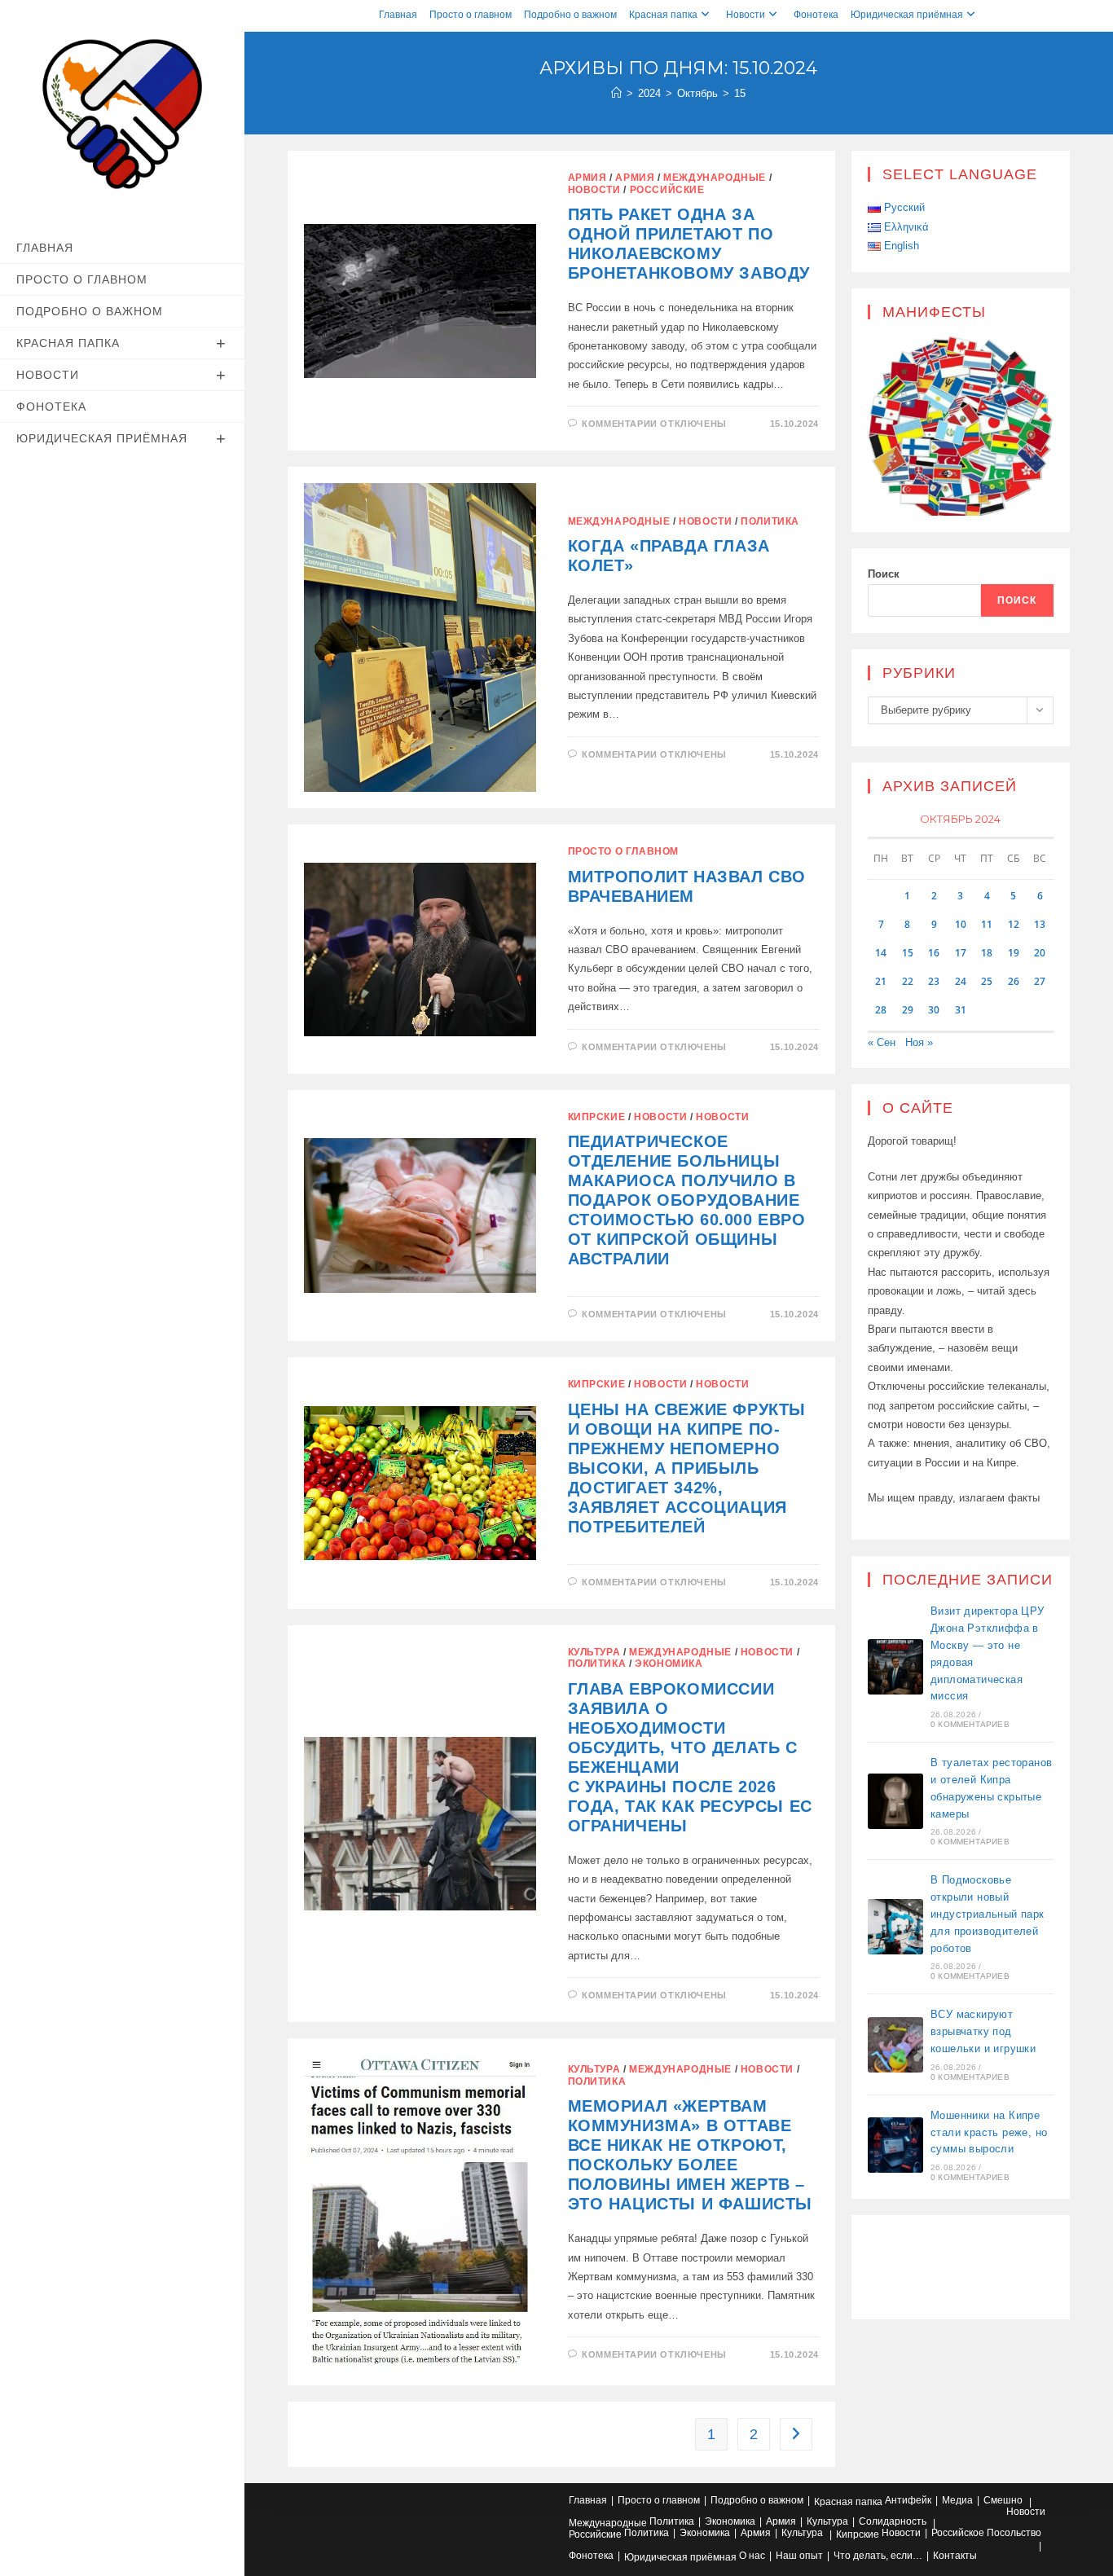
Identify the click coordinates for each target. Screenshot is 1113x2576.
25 (987, 981)
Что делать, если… (878, 2556)
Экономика (669, 1664)
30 (934, 1010)
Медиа (957, 2500)
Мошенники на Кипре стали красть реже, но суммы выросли (989, 2132)
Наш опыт (799, 2556)
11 (987, 924)
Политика (770, 521)
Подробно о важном (570, 15)
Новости (746, 15)
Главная (398, 15)
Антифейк (908, 2500)
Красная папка (663, 15)
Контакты (955, 2556)
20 (1040, 953)
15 (740, 93)
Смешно (1003, 2500)
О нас (752, 2556)
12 (1014, 924)
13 (1040, 924)
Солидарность (893, 2521)
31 (961, 1010)
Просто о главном (471, 15)
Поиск (884, 574)
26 (1014, 981)
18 (987, 953)
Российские (667, 190)
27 (1040, 981)
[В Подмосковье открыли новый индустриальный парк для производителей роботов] (895, 1927)
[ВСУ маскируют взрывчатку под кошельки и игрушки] (895, 2045)
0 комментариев (970, 1724)
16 (934, 953)
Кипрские (597, 1117)
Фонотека (816, 15)
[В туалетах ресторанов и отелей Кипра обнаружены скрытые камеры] (895, 1801)
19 (1014, 953)
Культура (594, 1652)
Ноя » (919, 1042)
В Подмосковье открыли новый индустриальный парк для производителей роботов (988, 1914)
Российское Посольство (986, 2533)
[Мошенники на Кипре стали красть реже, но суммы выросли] (895, 2145)
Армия (587, 178)
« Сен (882, 1042)
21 (881, 981)
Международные (715, 178)
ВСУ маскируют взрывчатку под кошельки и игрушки (983, 2031)
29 (908, 1010)
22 (908, 981)
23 (934, 981)
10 (961, 924)
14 (881, 953)
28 (881, 1010)
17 (961, 953)
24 (961, 981)
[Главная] (616, 93)
